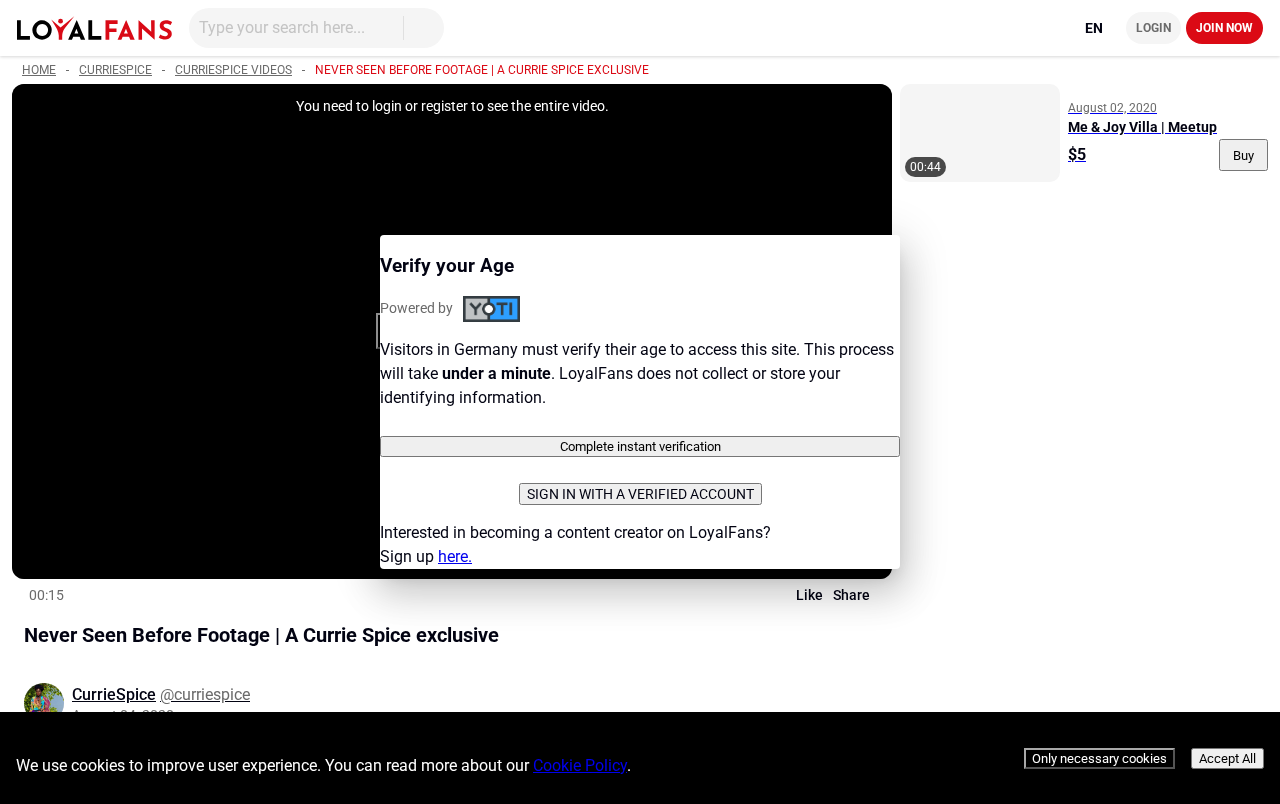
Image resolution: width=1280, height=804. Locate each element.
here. (455, 556)
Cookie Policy (580, 765)
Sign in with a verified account (640, 494)
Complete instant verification (640, 446)
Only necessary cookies (1099, 758)
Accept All (1227, 758)
